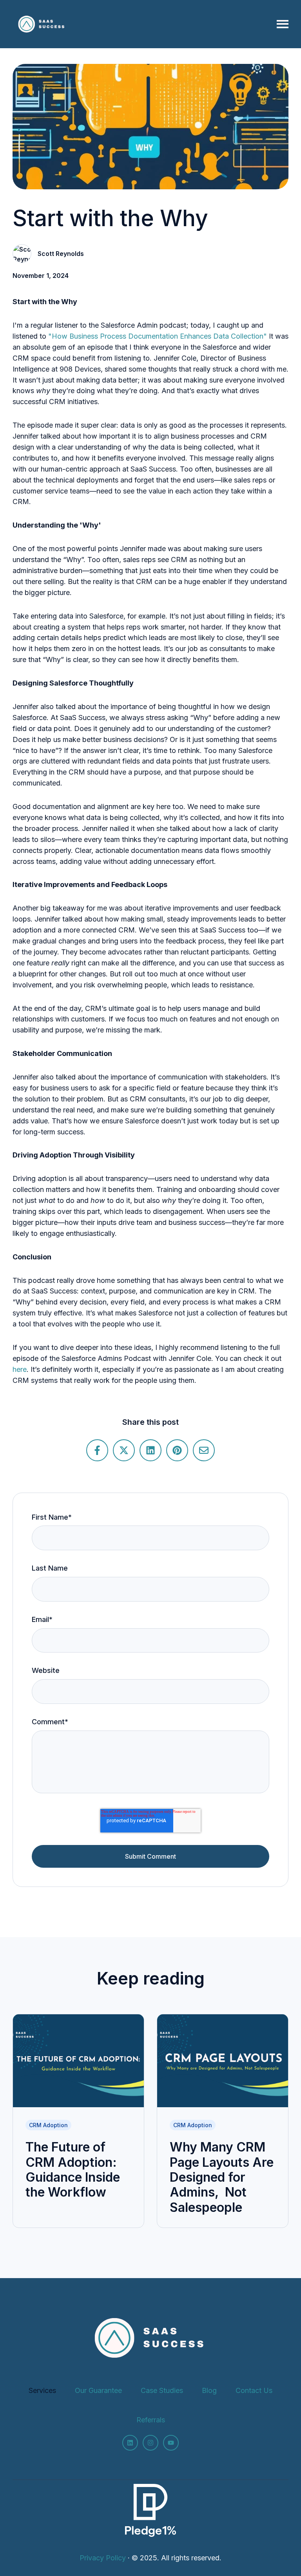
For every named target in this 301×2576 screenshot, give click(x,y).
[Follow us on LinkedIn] (130, 2443)
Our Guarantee (98, 2390)
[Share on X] (124, 1450)
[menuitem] (42, 2391)
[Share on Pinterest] (177, 1450)
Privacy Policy (103, 2558)
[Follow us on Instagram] (150, 2443)
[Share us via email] (204, 1450)
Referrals (151, 2420)
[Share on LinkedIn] (150, 1450)
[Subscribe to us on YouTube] (171, 2443)
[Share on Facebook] (97, 1450)
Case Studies (162, 2390)
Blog (209, 2390)
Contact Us (254, 2390)
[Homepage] (42, 24)
